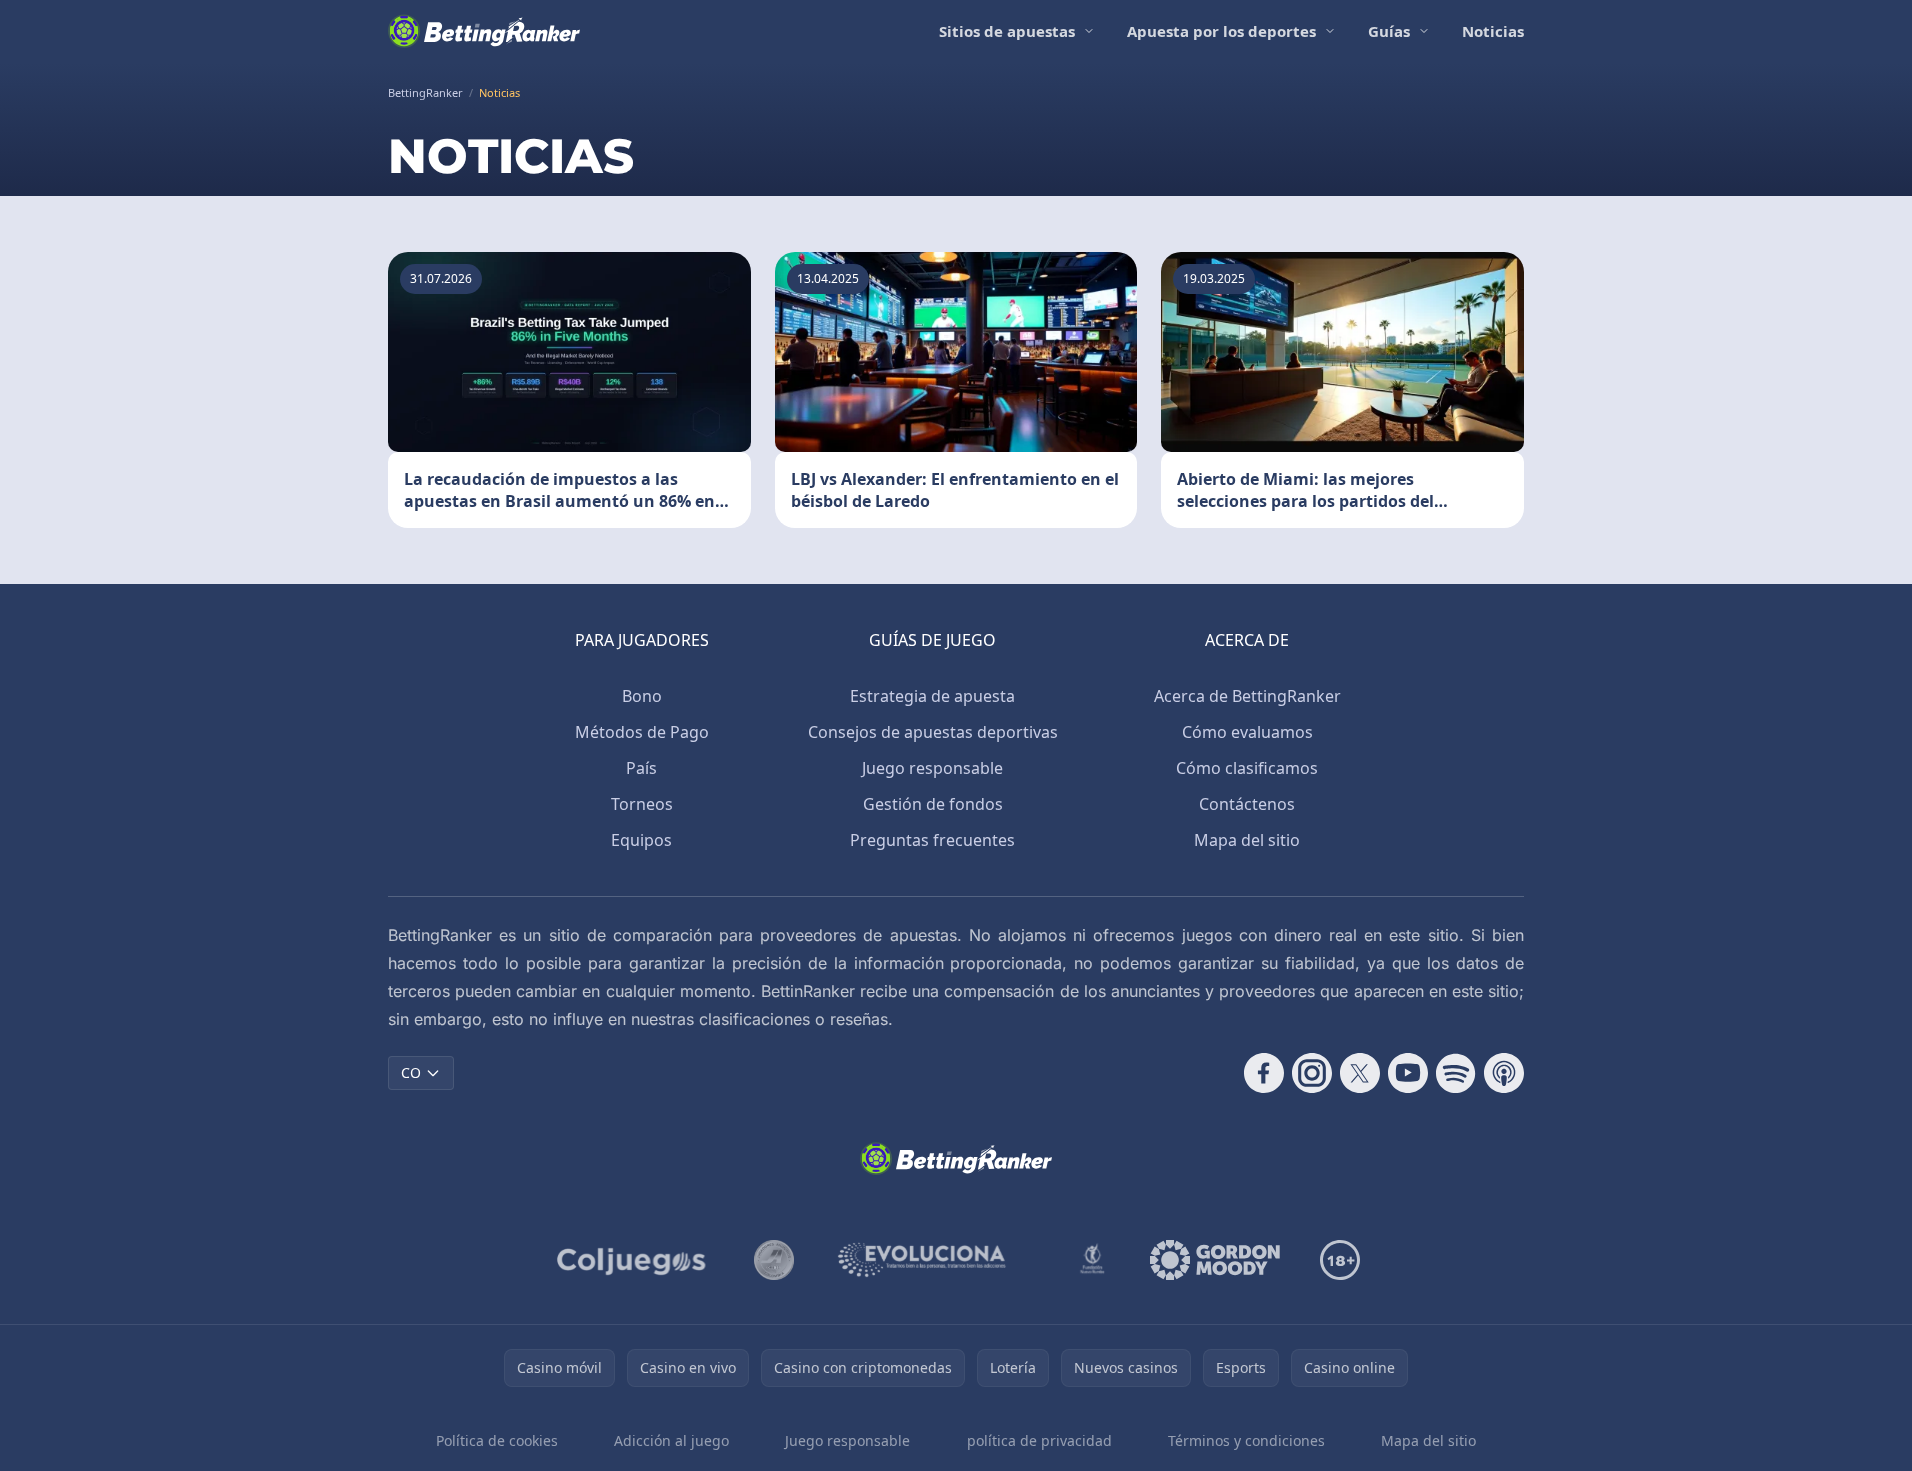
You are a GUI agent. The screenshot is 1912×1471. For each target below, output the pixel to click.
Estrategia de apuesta (932, 696)
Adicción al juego (671, 1440)
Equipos (641, 840)
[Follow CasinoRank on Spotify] (1456, 1073)
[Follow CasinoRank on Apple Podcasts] (1504, 1073)
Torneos (642, 804)
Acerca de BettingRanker (1247, 696)
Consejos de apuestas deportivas (933, 732)
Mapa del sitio (1247, 840)
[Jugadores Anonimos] (774, 1260)
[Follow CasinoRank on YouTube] (1408, 1073)
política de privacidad (1039, 1440)
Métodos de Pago (642, 732)
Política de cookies (497, 1440)
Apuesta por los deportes (1221, 31)
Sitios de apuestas (1007, 31)
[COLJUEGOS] (633, 1260)
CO (411, 1072)
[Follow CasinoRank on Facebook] (1264, 1073)
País (641, 768)
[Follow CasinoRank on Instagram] (1312, 1073)
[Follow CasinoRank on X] (1360, 1073)
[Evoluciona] (934, 1260)
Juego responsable (932, 768)
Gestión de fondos (933, 804)
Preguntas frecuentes (932, 840)
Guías (1389, 31)
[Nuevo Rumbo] (1092, 1260)
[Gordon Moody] (1215, 1260)
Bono (642, 696)
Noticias (1493, 31)
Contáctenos (1247, 804)
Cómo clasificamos (1247, 768)
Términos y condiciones (1246, 1440)
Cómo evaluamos (1247, 732)
